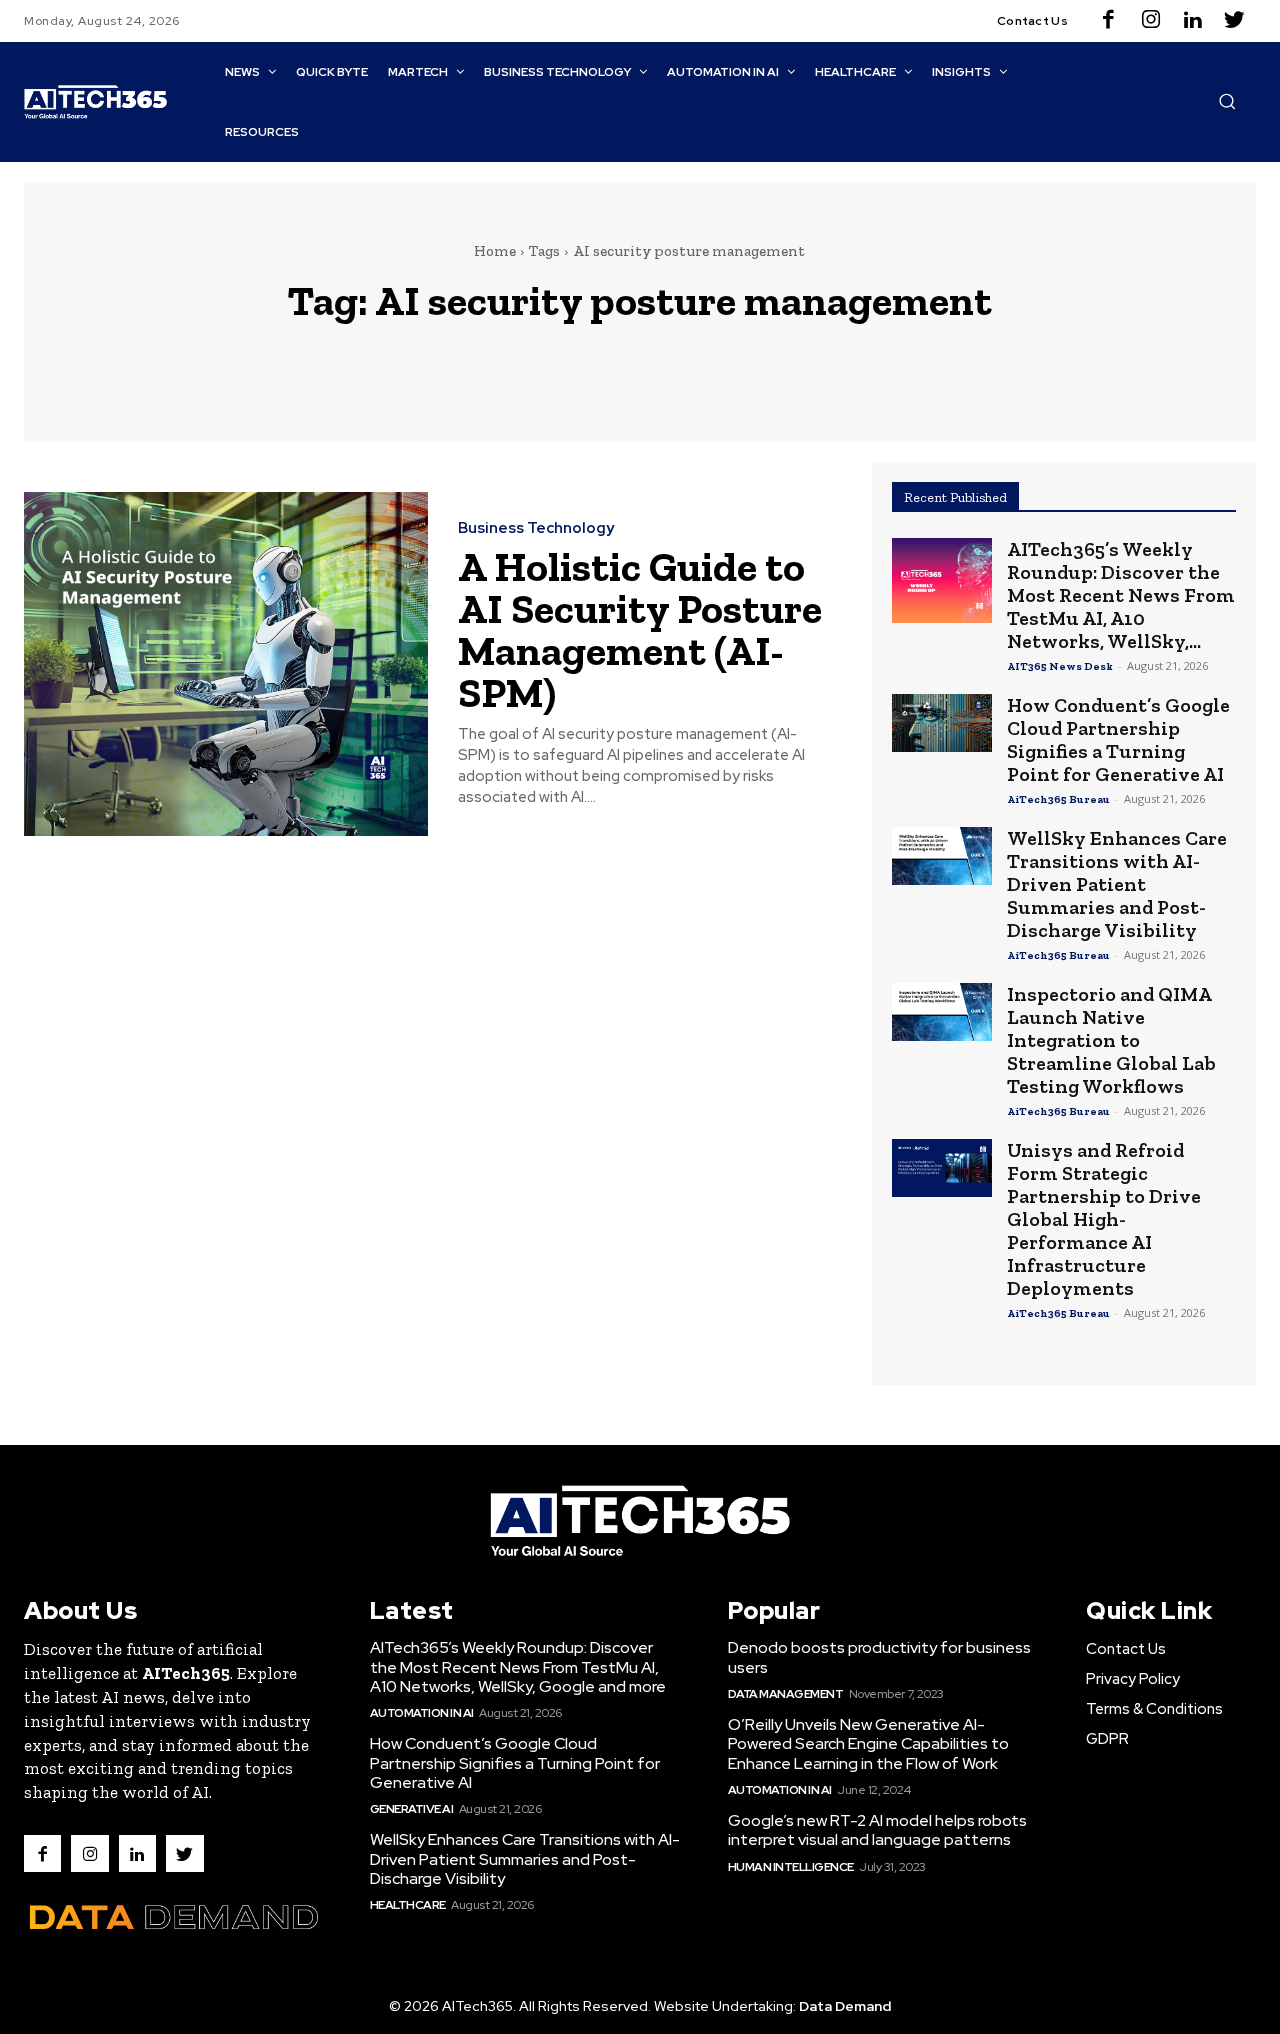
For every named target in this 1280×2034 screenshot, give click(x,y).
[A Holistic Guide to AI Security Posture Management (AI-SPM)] (226, 664)
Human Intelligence (791, 1867)
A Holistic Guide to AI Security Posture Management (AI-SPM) (640, 629)
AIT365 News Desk (1060, 666)
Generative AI (412, 1809)
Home (495, 251)
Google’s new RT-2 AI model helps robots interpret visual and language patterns (877, 1830)
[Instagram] (1151, 21)
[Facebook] (1109, 21)
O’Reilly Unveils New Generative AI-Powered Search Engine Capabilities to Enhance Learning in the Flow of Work (868, 1743)
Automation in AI (422, 1713)
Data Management (786, 1694)
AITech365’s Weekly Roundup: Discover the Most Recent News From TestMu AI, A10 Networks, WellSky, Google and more (518, 1666)
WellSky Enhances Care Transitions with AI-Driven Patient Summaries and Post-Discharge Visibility (1117, 884)
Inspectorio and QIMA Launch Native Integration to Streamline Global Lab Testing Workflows (1111, 1040)
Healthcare (408, 1905)
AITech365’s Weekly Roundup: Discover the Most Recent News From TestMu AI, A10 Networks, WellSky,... (1121, 595)
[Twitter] (1235, 21)
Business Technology (536, 528)
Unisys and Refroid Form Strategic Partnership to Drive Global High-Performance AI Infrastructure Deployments (1104, 1219)
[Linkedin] (1193, 21)
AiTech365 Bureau (1058, 799)
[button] (1227, 101)
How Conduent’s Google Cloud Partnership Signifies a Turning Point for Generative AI (1118, 739)
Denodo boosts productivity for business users (879, 1657)
